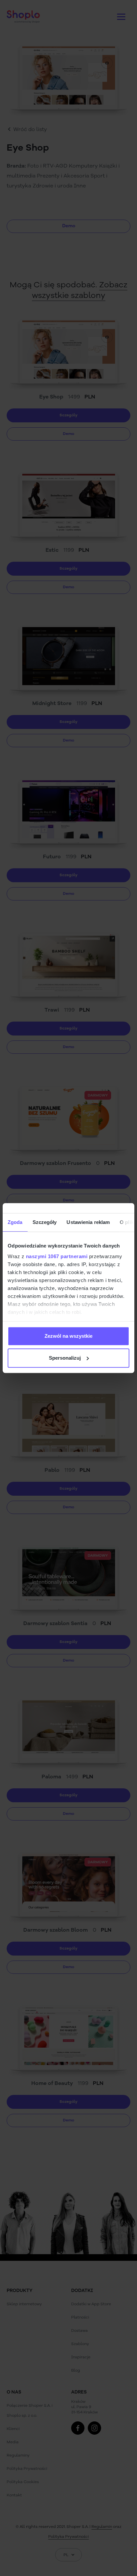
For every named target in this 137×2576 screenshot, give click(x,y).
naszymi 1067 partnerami (57, 1256)
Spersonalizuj (65, 1358)
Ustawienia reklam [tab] (88, 1222)
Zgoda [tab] (15, 1222)
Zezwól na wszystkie (68, 1336)
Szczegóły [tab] (45, 1222)
